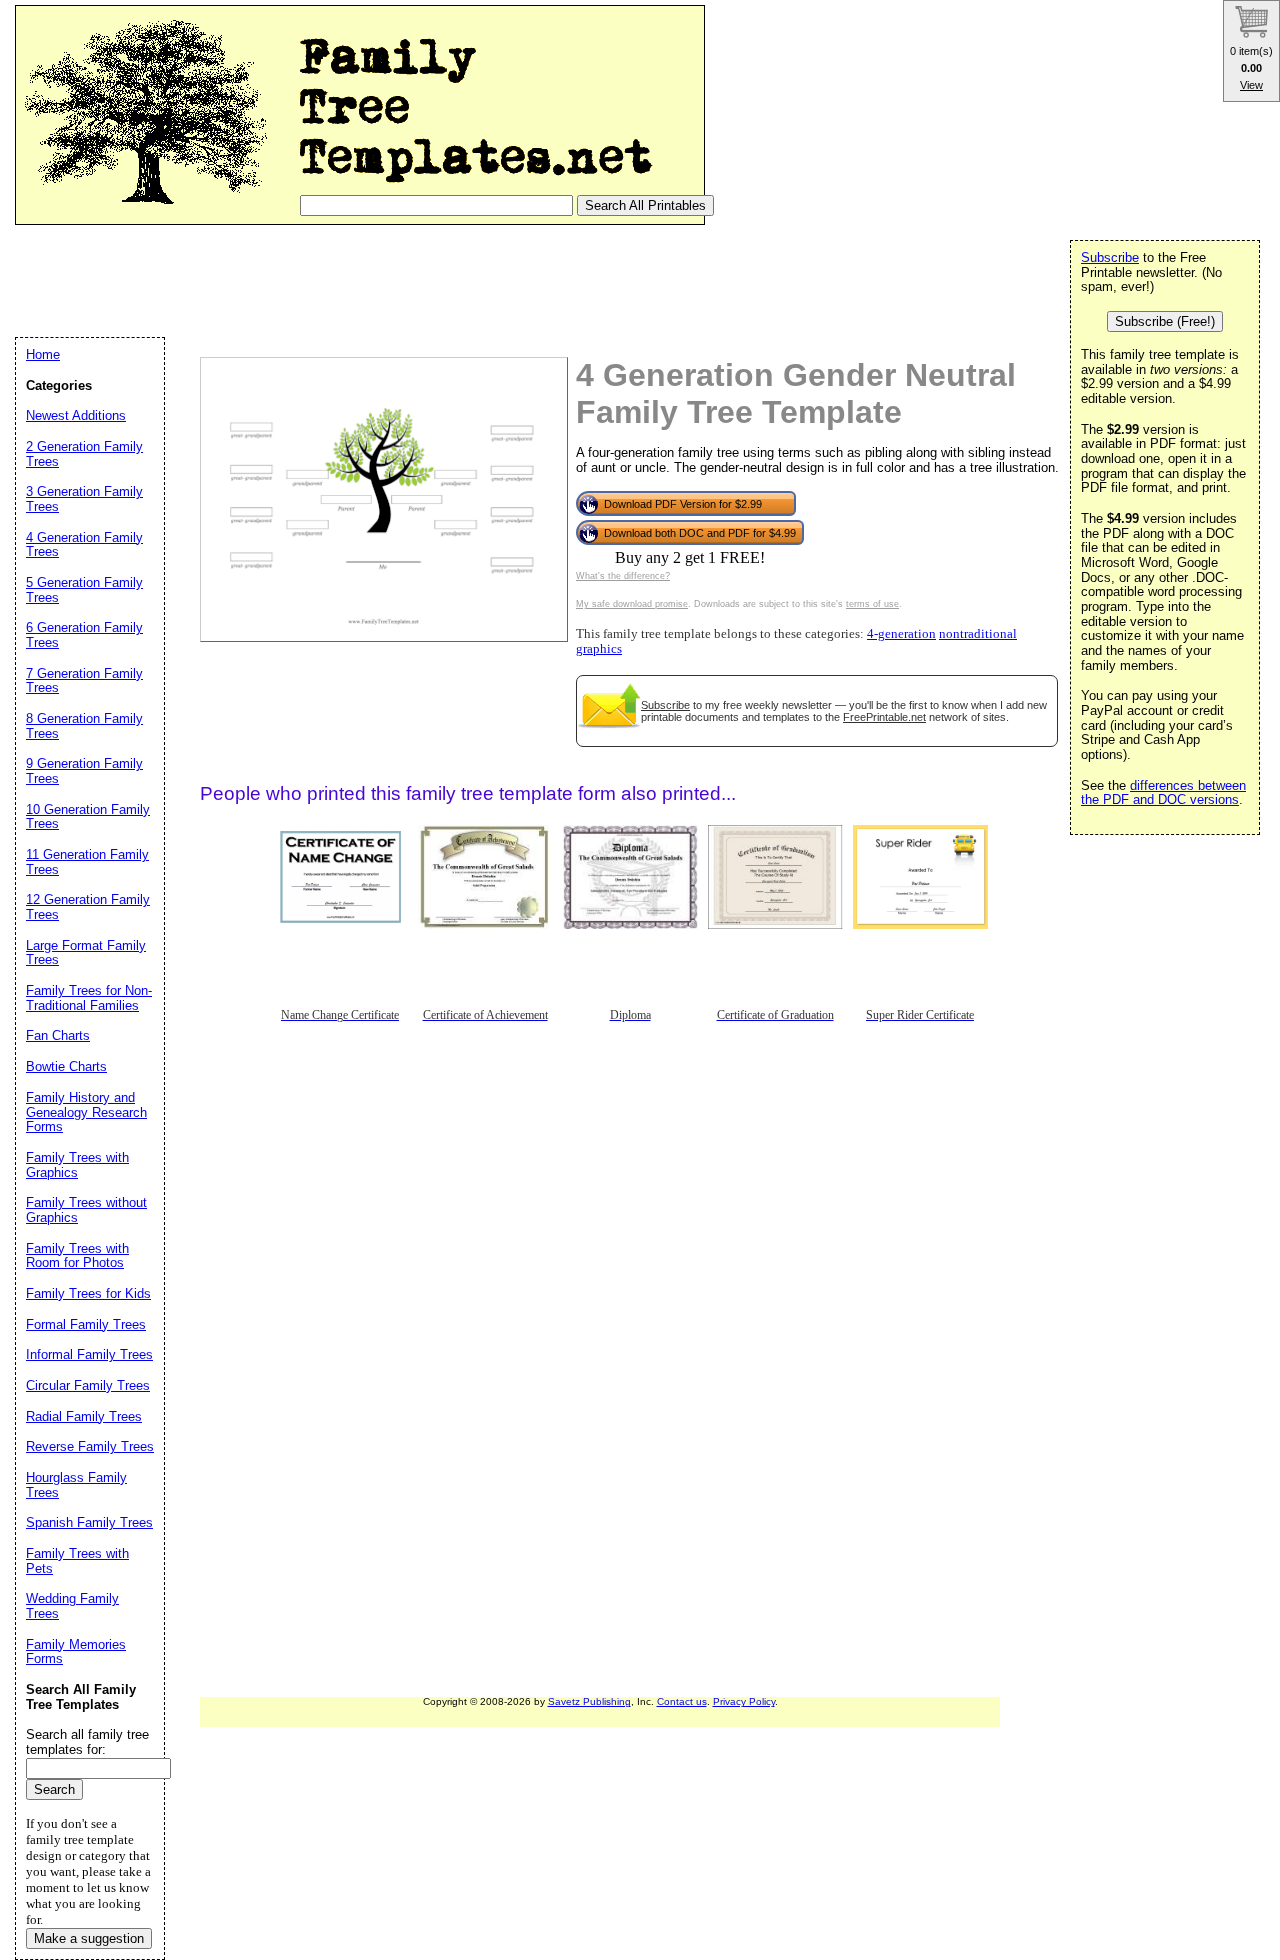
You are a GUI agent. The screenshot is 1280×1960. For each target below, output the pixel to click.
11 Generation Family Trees (87, 862)
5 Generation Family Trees (84, 590)
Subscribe (665, 705)
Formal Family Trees (86, 1324)
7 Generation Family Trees (84, 681)
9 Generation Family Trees (84, 771)
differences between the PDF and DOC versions (1163, 793)
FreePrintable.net (884, 717)
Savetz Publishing (589, 1701)
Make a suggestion (89, 1938)
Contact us (682, 1701)
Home (43, 354)
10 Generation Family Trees (88, 817)
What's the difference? (623, 576)
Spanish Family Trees (89, 1522)
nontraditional (978, 634)
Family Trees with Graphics (77, 1165)
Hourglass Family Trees (76, 1485)
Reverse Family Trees (90, 1446)
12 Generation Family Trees (88, 907)
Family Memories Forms (76, 1652)
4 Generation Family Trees (84, 545)
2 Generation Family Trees (84, 454)
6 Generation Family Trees (84, 635)
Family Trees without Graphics (86, 1210)
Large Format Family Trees (86, 953)
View (1251, 85)
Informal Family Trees (89, 1354)
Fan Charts (58, 1035)
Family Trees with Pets (77, 1561)
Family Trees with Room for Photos (77, 1256)
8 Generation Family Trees (84, 726)
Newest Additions (76, 415)
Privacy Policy (744, 1701)
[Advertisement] (379, 280)
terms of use (872, 604)
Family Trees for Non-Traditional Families (89, 998)
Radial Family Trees (84, 1416)
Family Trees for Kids (88, 1293)
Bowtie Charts (66, 1066)
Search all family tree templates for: (87, 1742)
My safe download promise (632, 604)
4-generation (901, 634)
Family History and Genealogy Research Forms (86, 1112)
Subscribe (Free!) (1165, 321)
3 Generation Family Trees (84, 499)
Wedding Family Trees (72, 1606)
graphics (599, 649)
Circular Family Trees (88, 1385)
